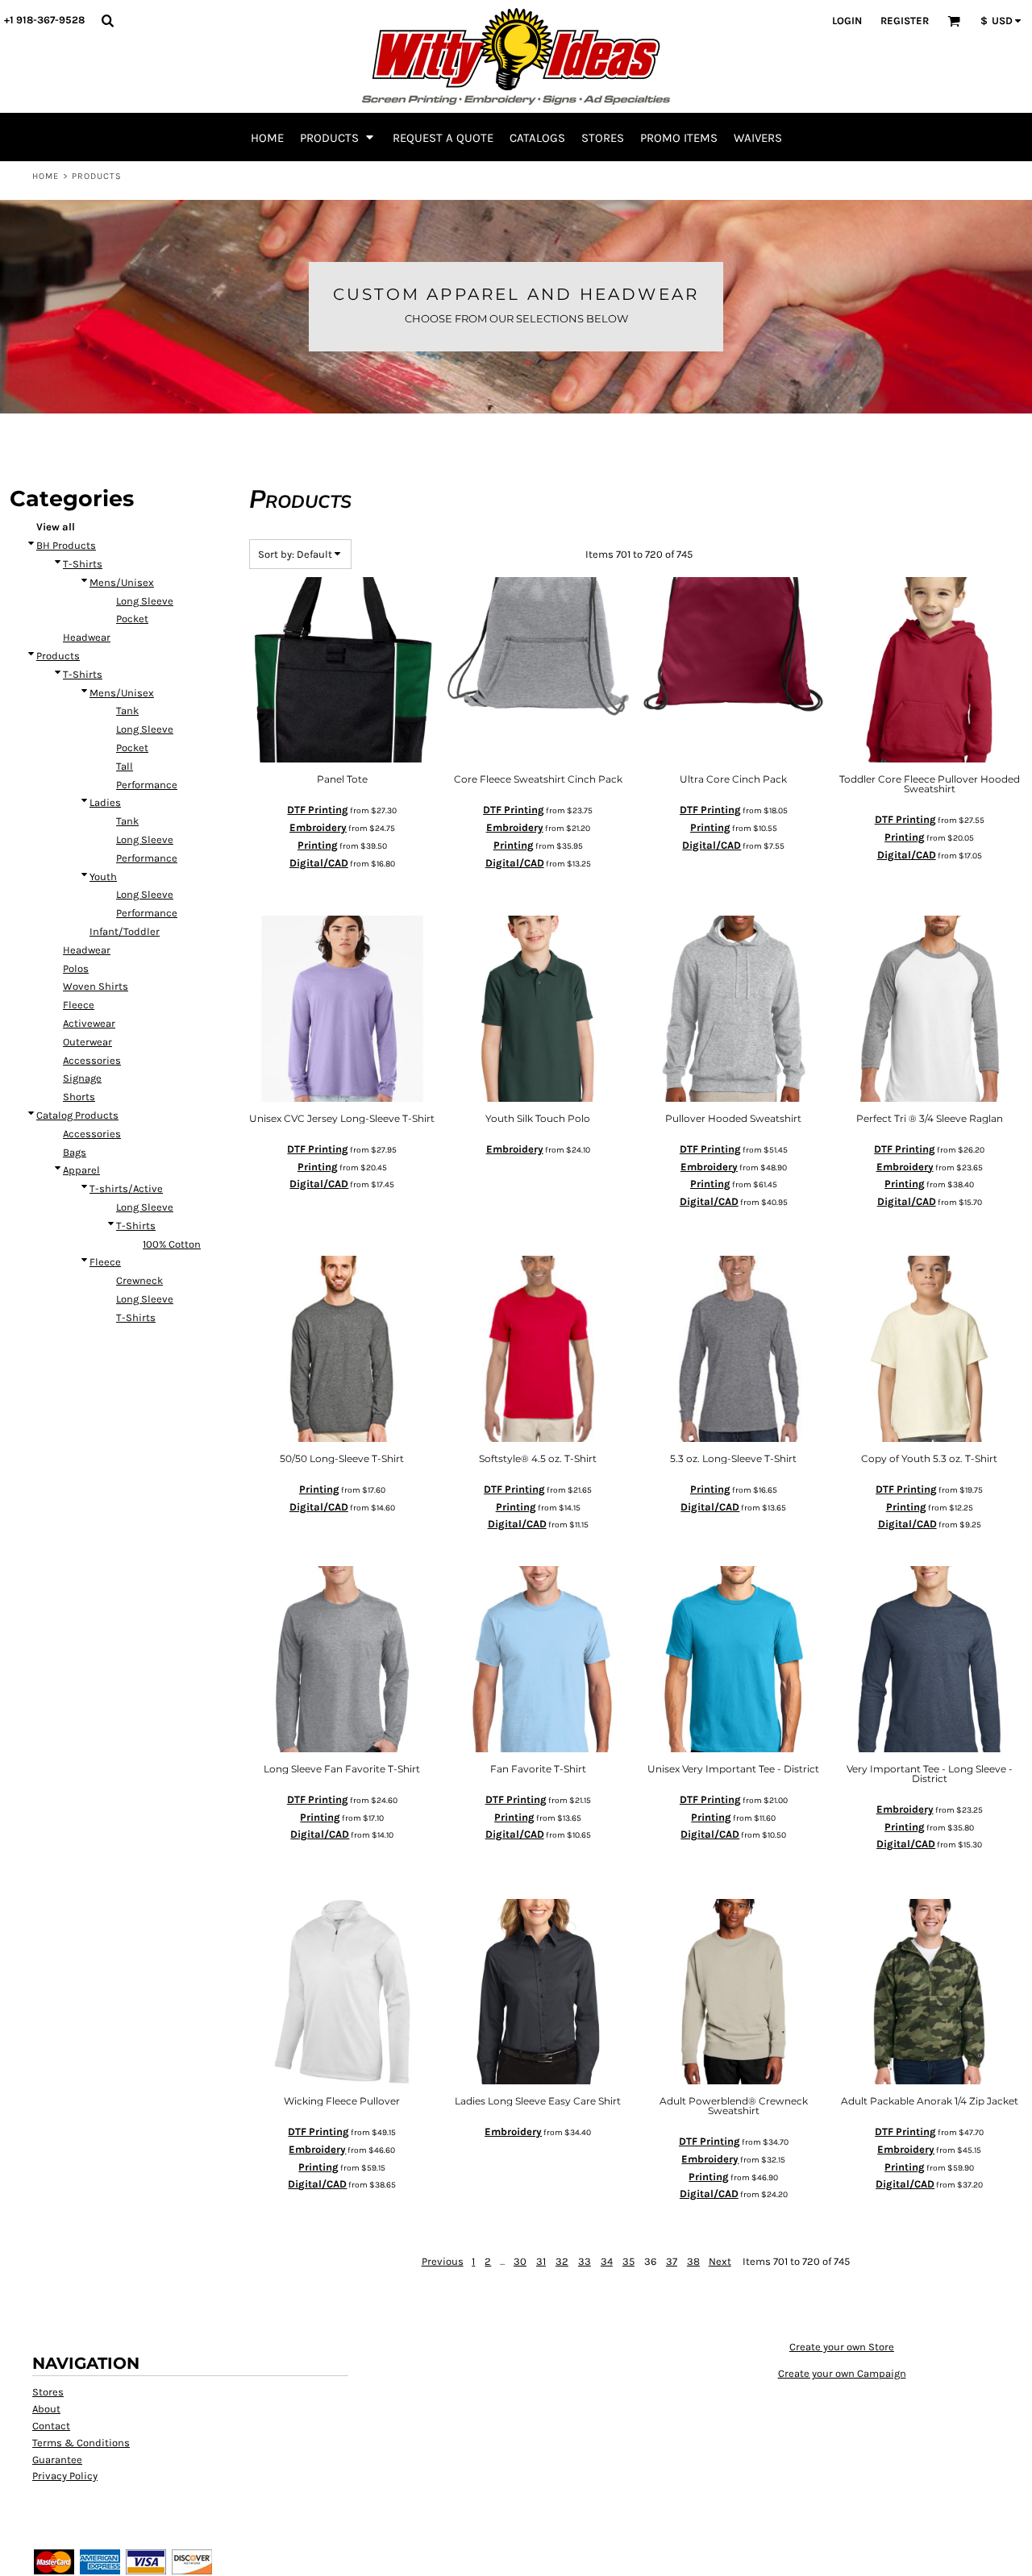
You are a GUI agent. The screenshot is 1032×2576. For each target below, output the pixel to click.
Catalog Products (77, 1115)
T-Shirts (83, 564)
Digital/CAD (319, 863)
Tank (127, 710)
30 (520, 2261)
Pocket (132, 619)
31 (541, 2261)
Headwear (87, 637)
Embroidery (318, 827)
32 (562, 2261)
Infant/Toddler (125, 931)
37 (672, 2261)
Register (905, 21)
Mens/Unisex (122, 582)
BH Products (66, 545)
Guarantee (57, 2460)
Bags (75, 1152)
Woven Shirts (96, 986)
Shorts (79, 1097)
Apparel (81, 1170)
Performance (147, 785)
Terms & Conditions (81, 2443)
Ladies (105, 802)
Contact (51, 2426)
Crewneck (139, 1280)
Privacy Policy (65, 2476)
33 (585, 2261)
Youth (103, 877)
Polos (76, 968)
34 (607, 2261)
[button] (107, 20)
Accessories (92, 1060)
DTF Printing (318, 810)
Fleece (79, 1005)
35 (628, 2261)
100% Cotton (172, 1244)
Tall (125, 766)
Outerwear (87, 1042)
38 (693, 2261)
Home (46, 176)
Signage (82, 1078)
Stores (48, 2392)
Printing (318, 845)
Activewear (89, 1023)
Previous (443, 2261)
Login (847, 21)
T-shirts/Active (126, 1188)
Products (58, 656)
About (46, 2409)
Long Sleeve (145, 601)
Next (720, 2261)
